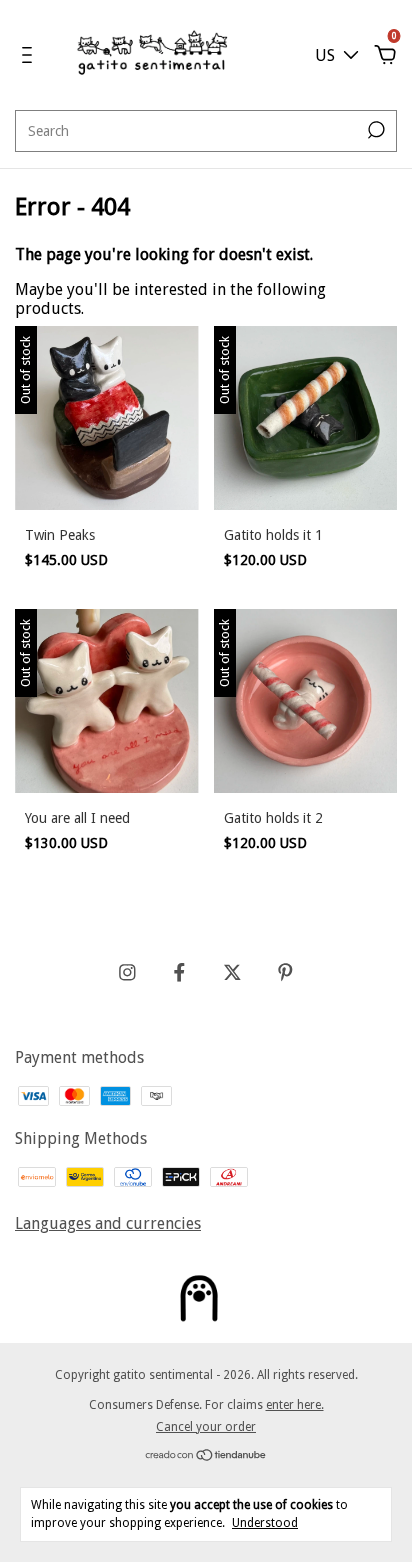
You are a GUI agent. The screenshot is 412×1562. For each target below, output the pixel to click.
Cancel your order (206, 1427)
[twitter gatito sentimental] (232, 972)
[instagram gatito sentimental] (127, 972)
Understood (265, 1523)
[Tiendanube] (206, 1456)
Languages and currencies (108, 1223)
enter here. (295, 1405)
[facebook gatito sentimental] (179, 972)
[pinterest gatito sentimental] (285, 972)
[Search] (374, 130)
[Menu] (30, 55)
